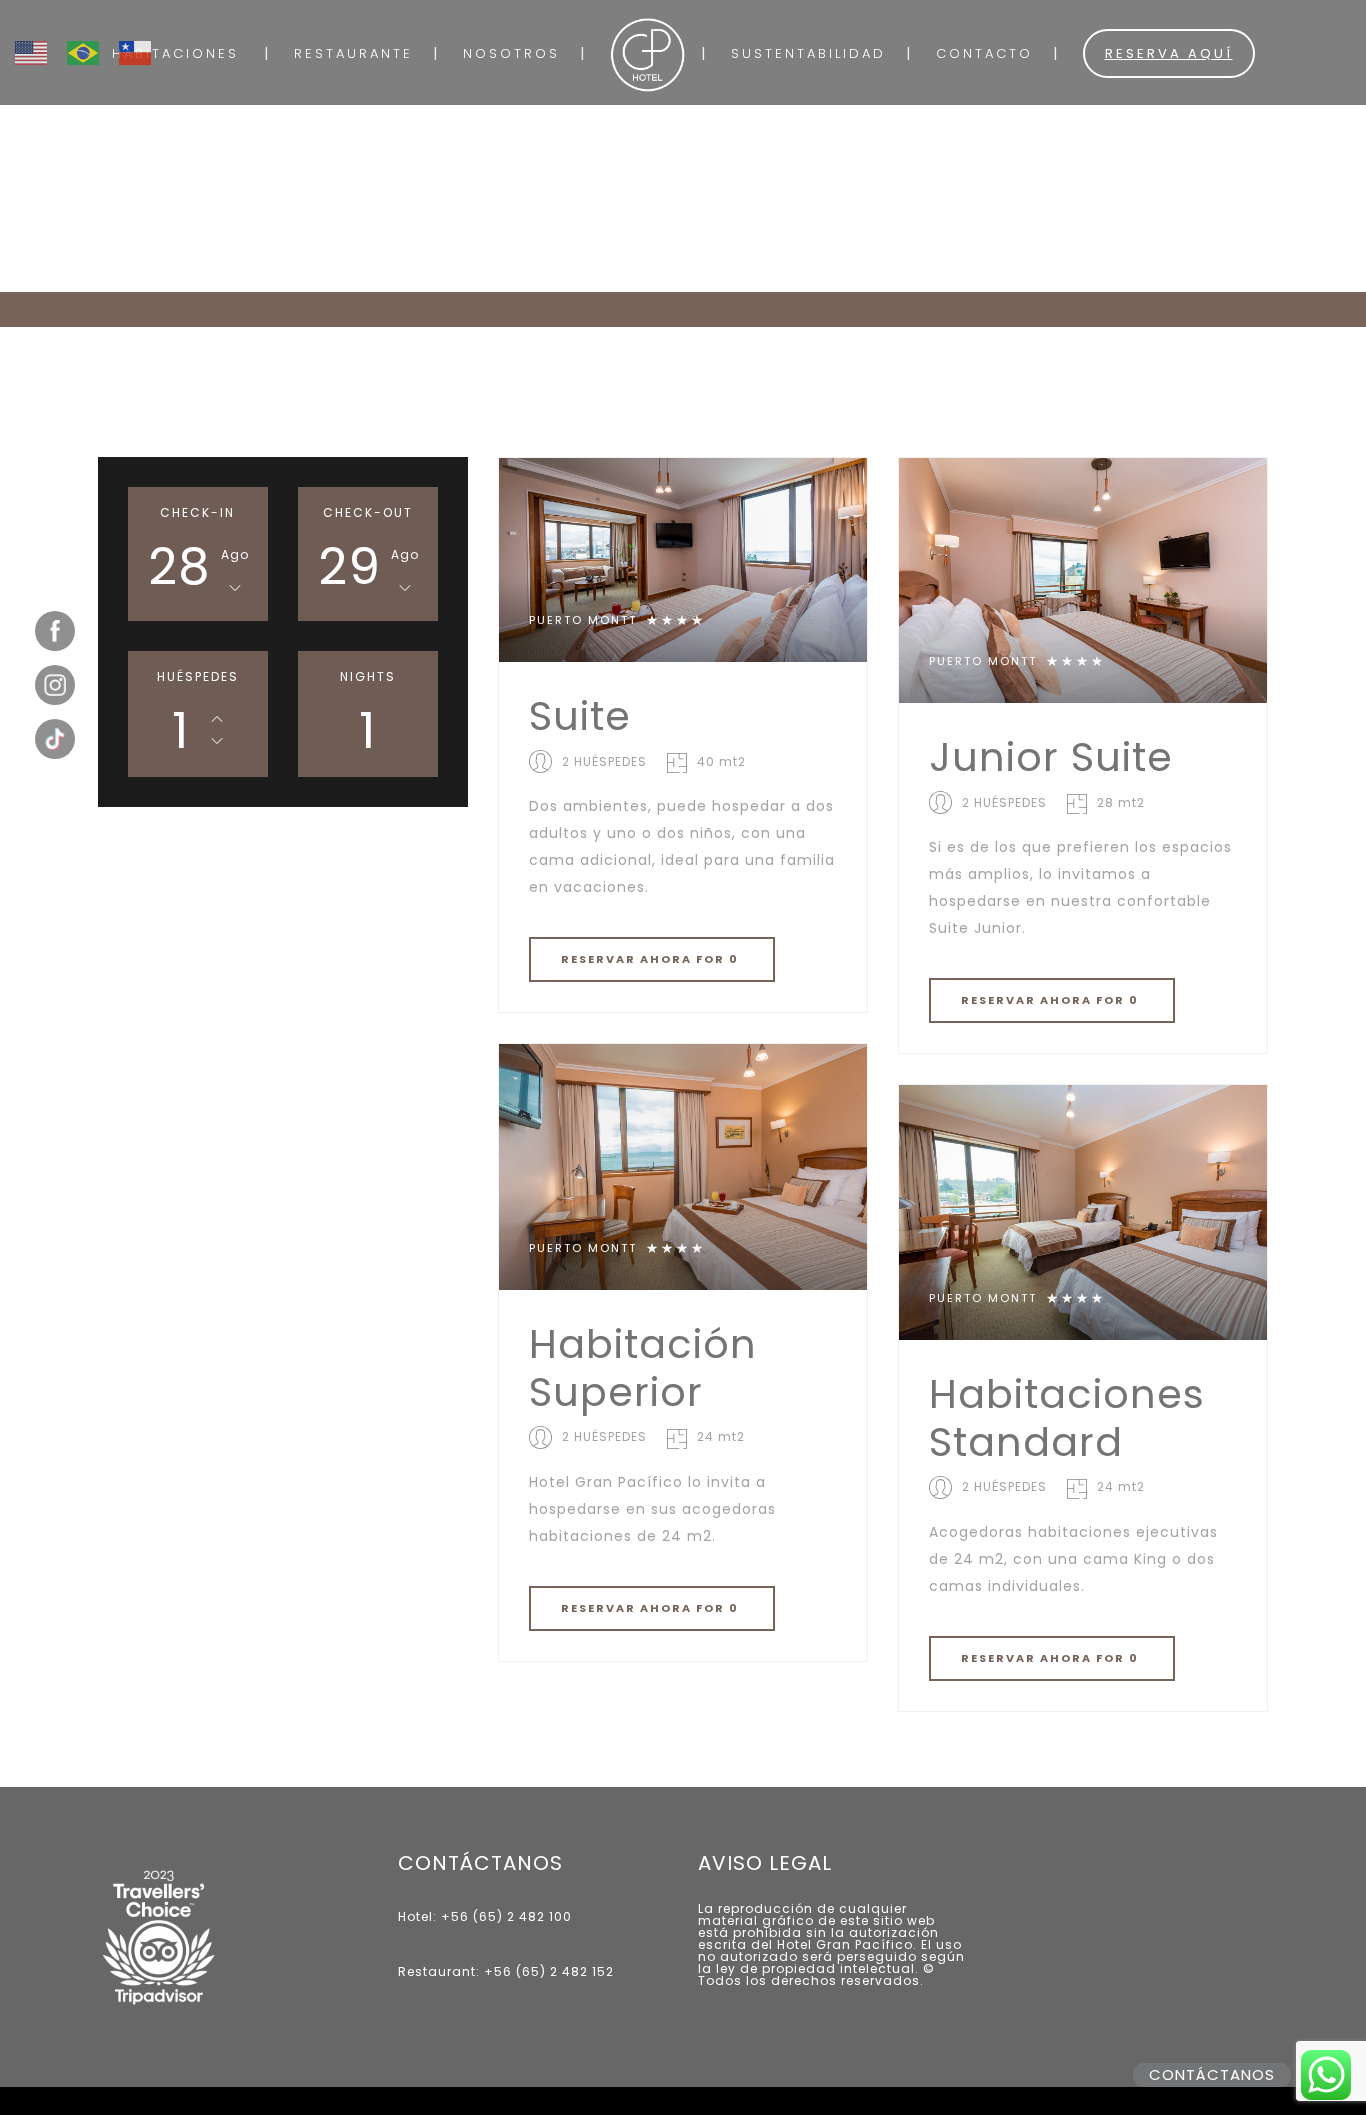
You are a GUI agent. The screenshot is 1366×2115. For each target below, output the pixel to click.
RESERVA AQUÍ (1169, 53)
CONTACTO (984, 53)
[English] (41, 41)
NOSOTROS (511, 53)
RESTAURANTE (353, 53)
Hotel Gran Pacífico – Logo (647, 55)
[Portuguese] (93, 41)
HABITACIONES (175, 53)
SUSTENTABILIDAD (808, 53)
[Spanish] (145, 41)
